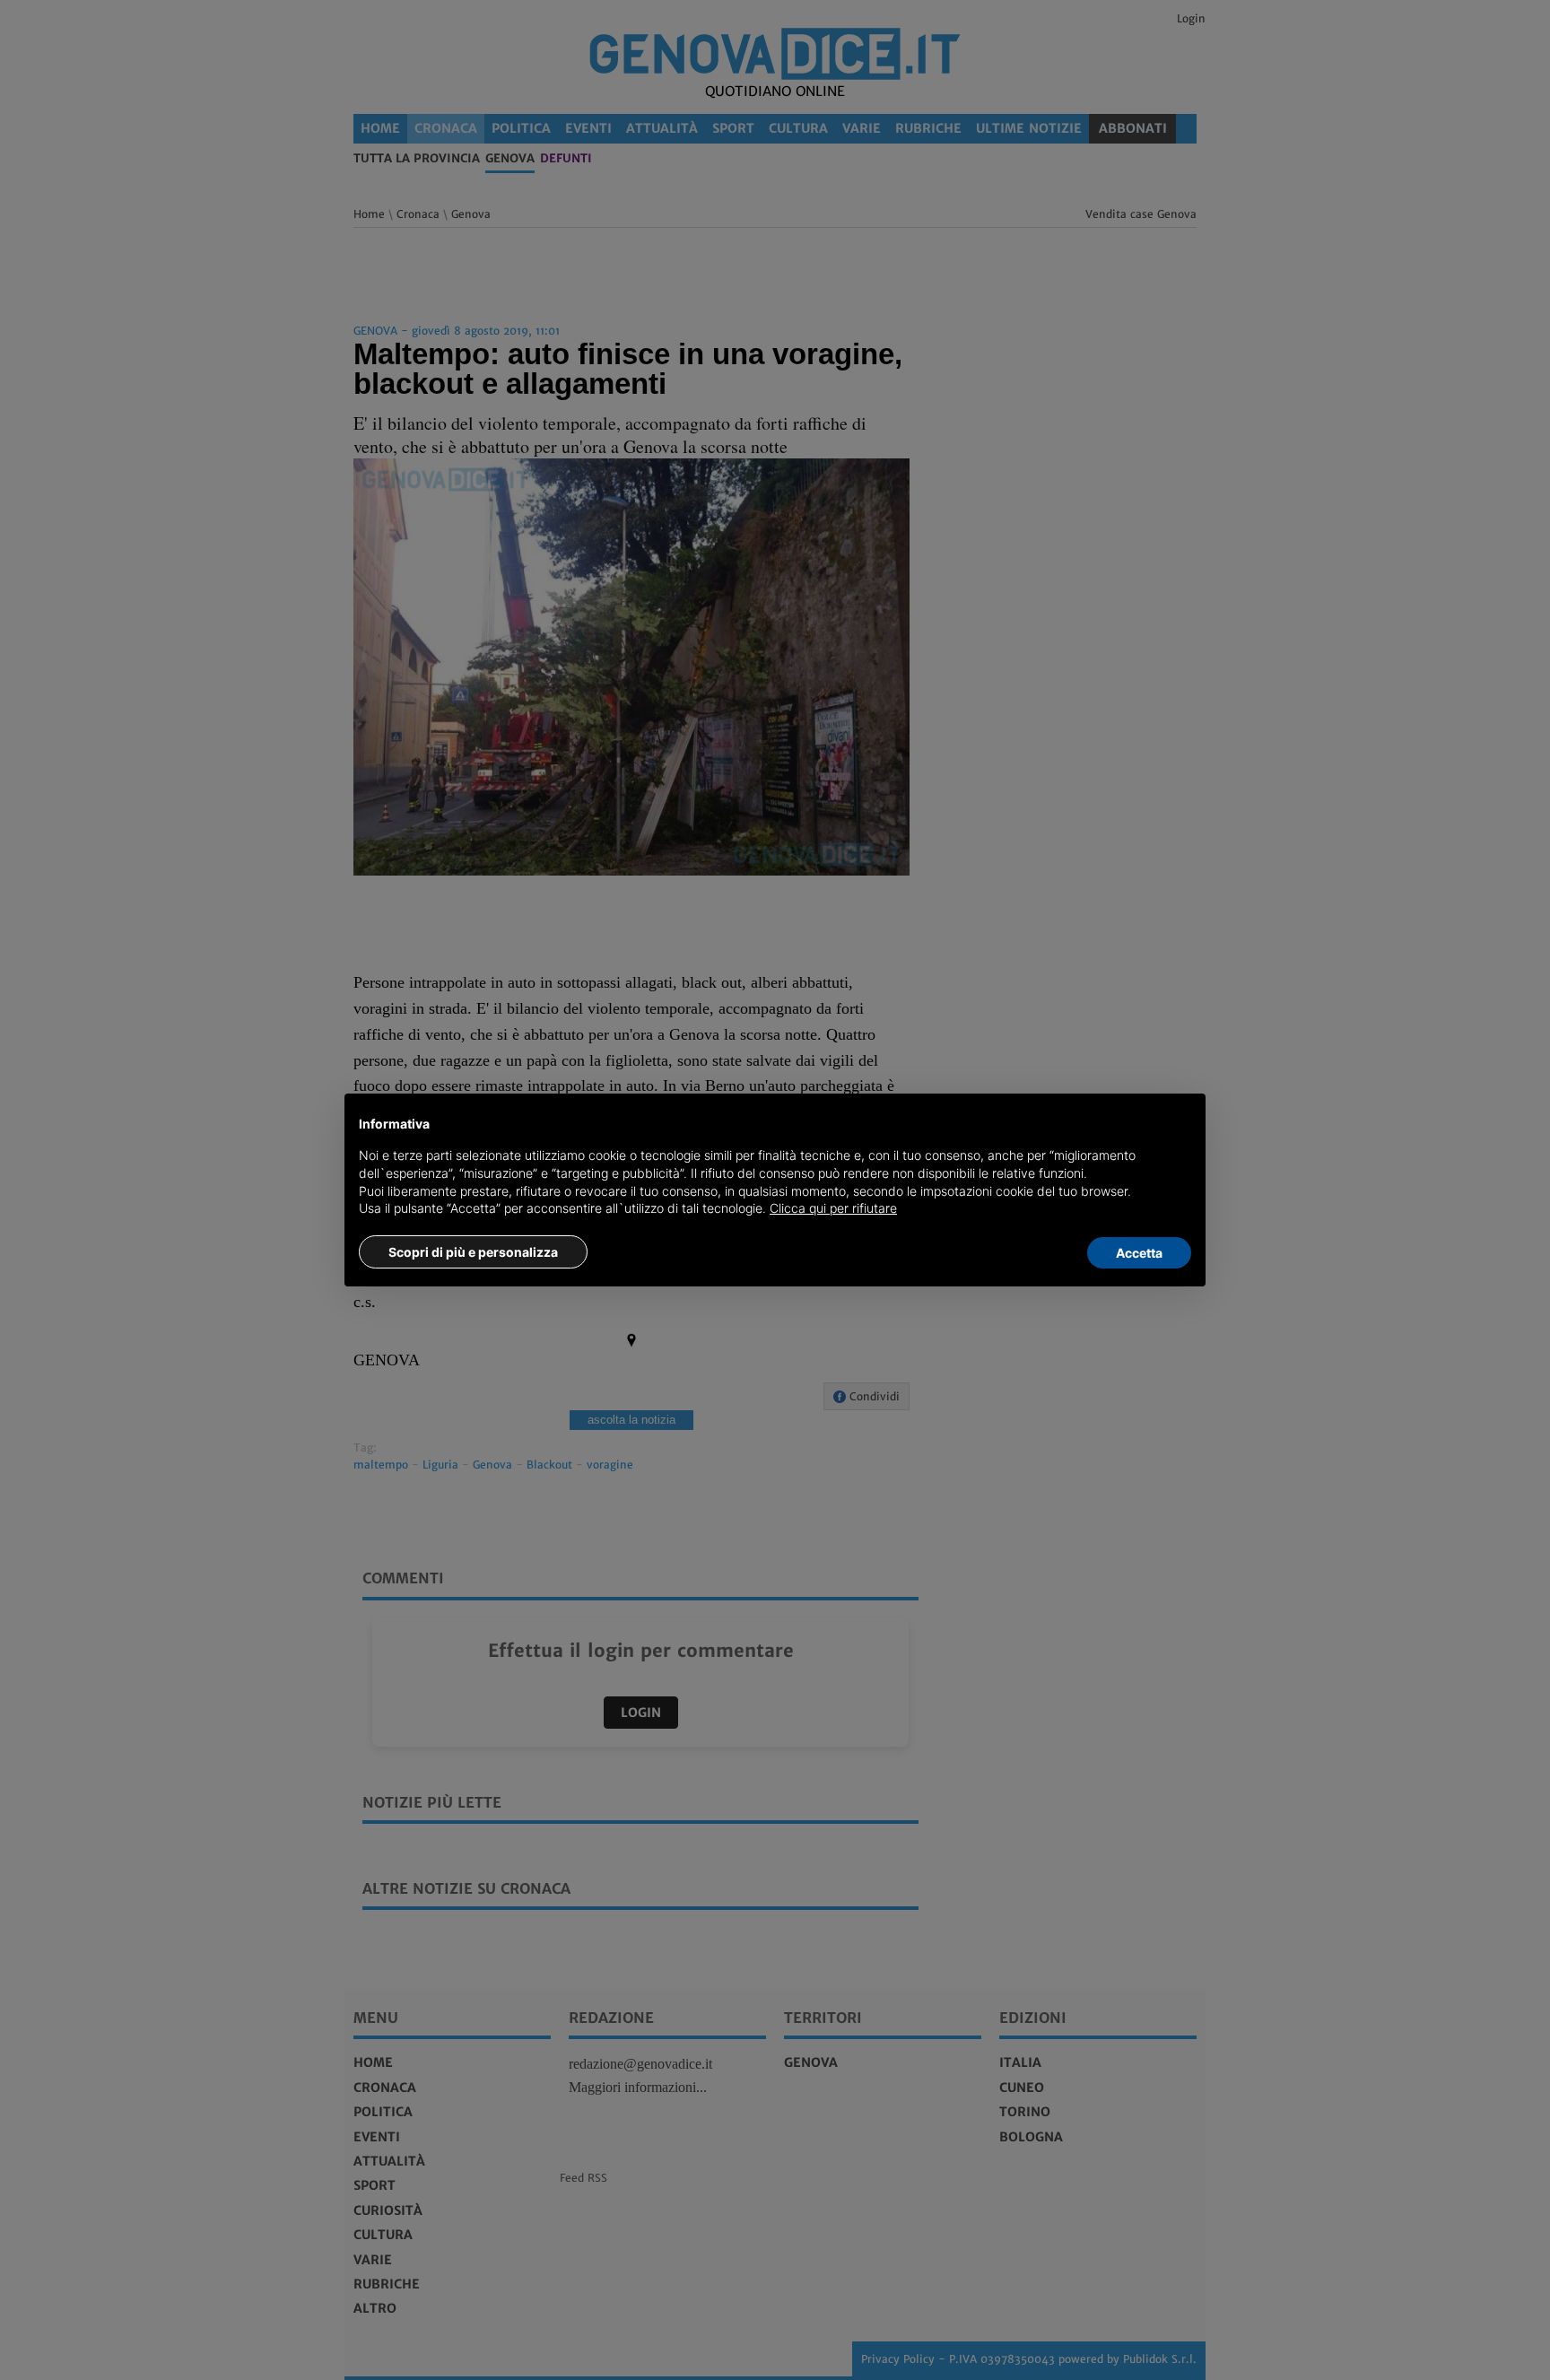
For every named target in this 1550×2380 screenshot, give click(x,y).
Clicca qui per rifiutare (833, 1208)
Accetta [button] (1139, 1253)
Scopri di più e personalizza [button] (473, 1252)
